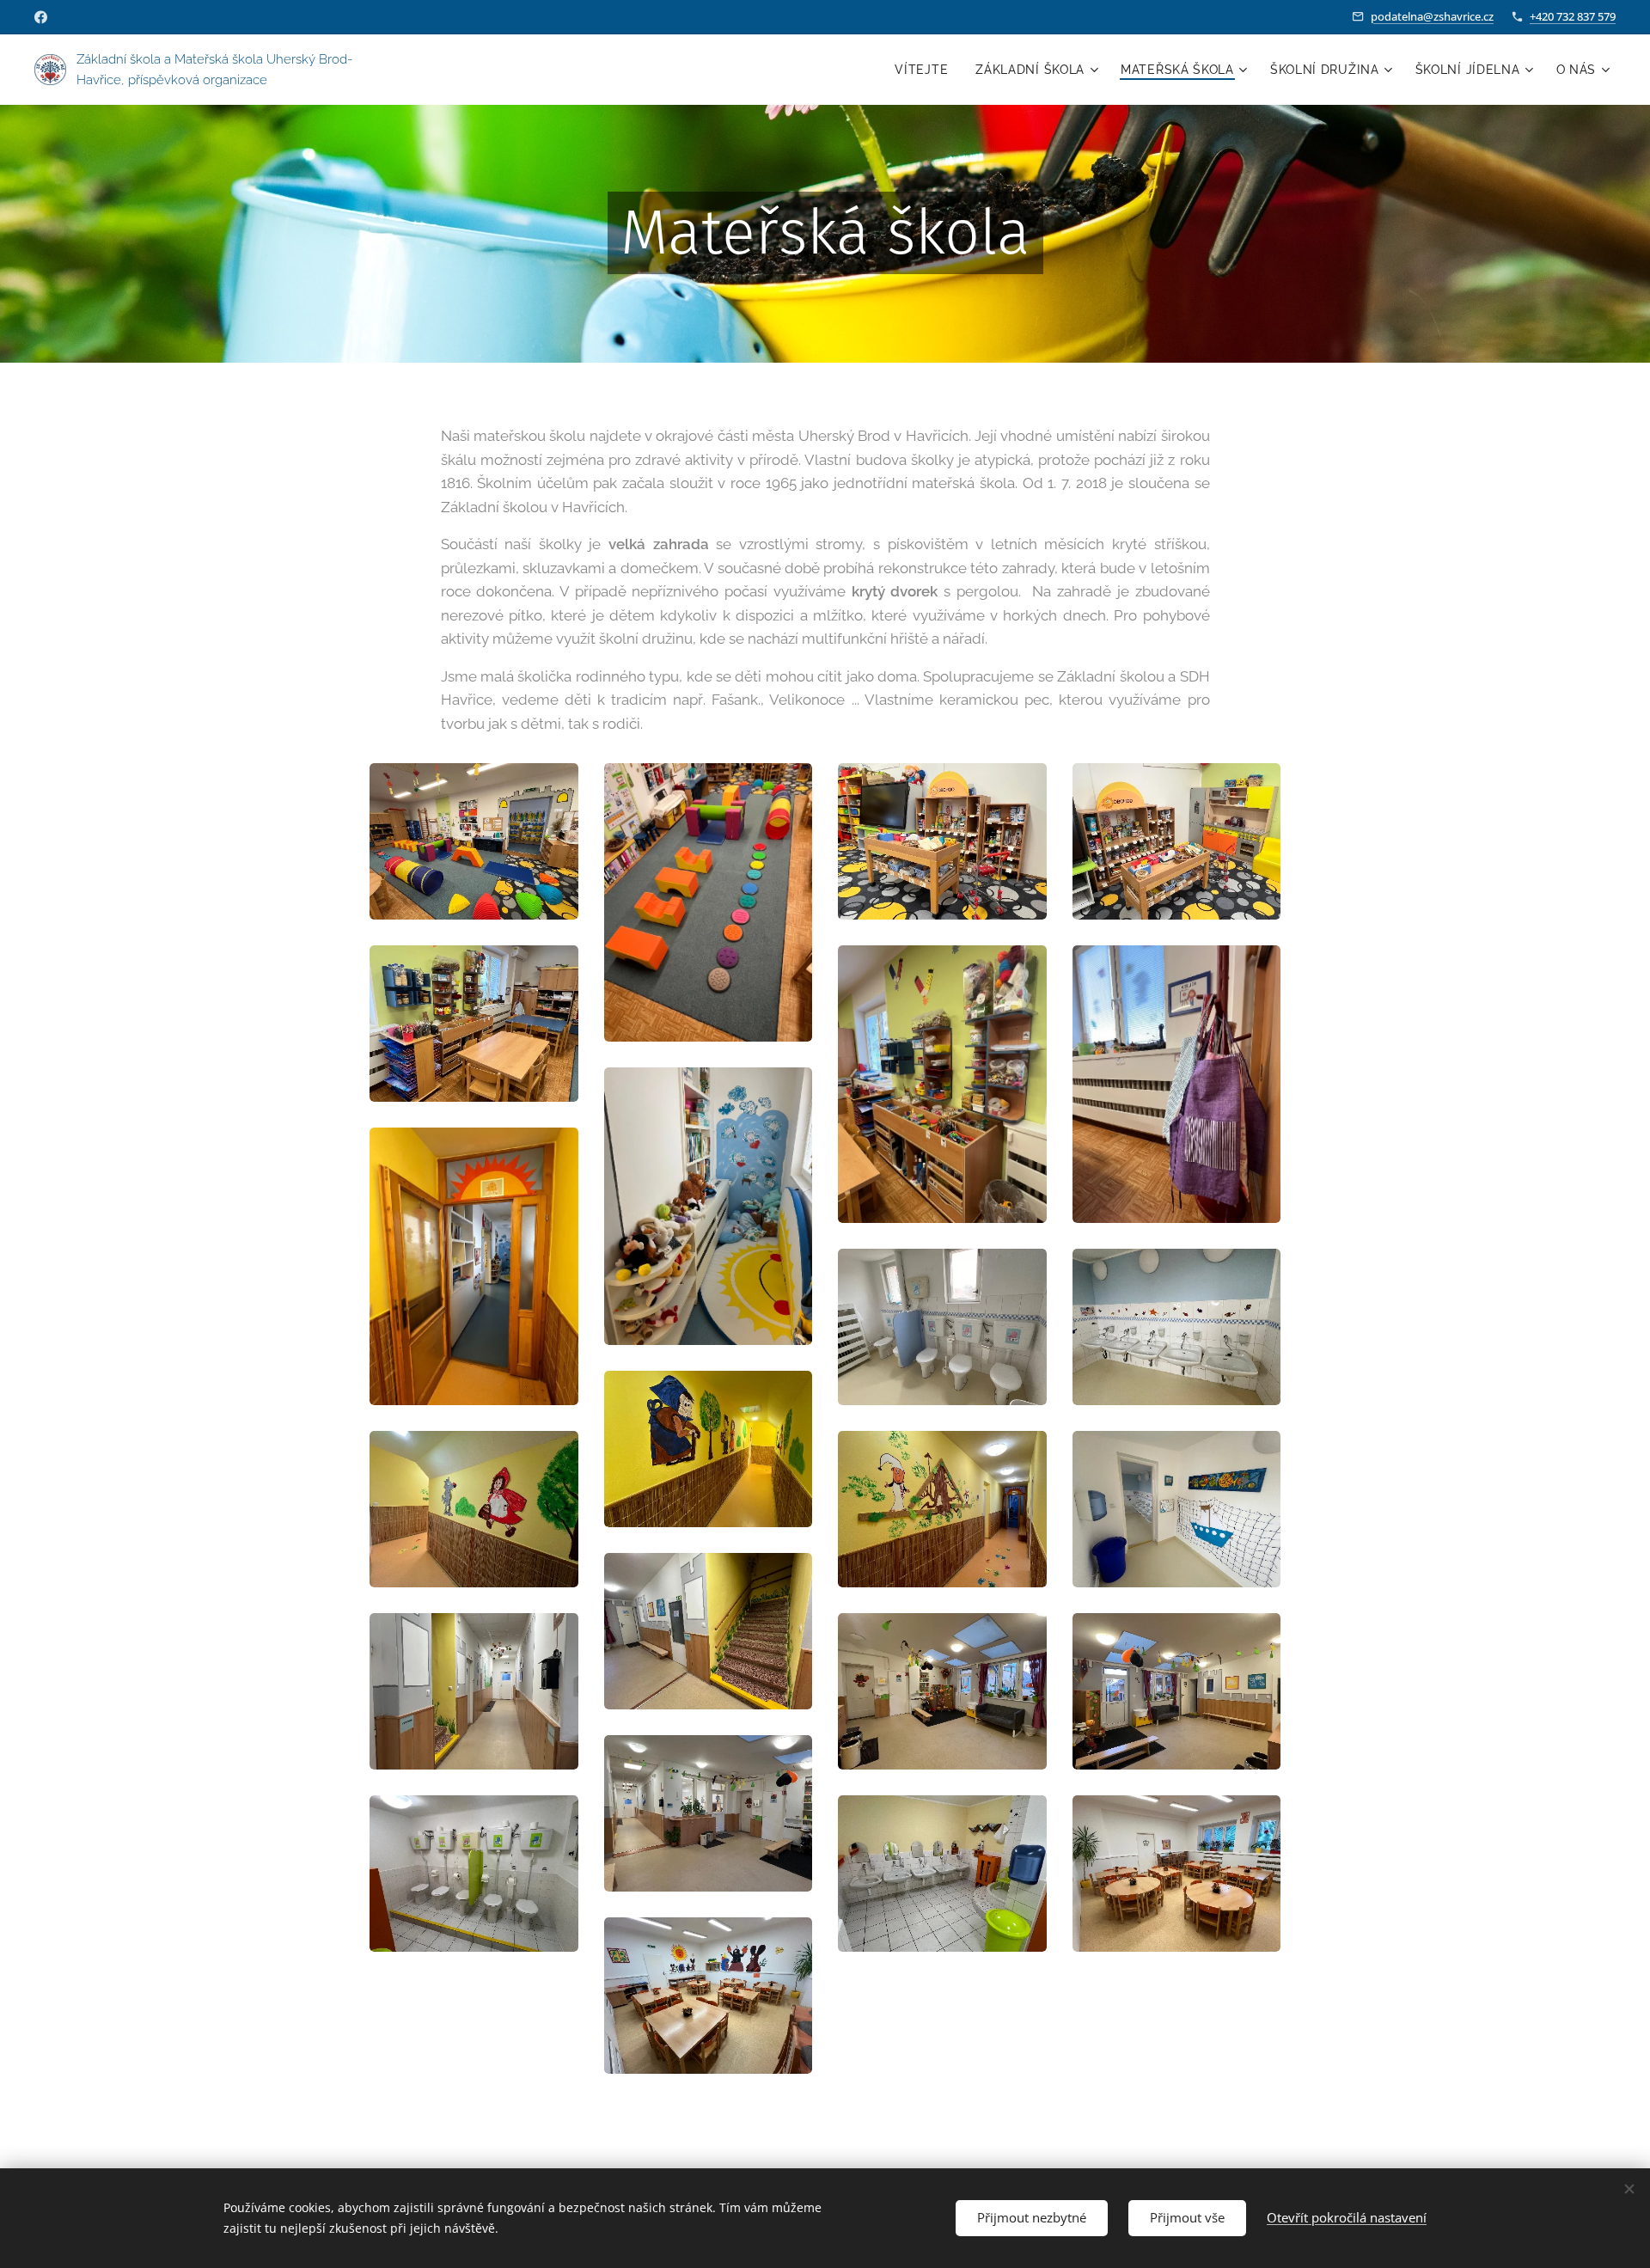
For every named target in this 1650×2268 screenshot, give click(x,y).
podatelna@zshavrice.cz (1432, 16)
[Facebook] (41, 17)
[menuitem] (926, 70)
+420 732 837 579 (1573, 16)
